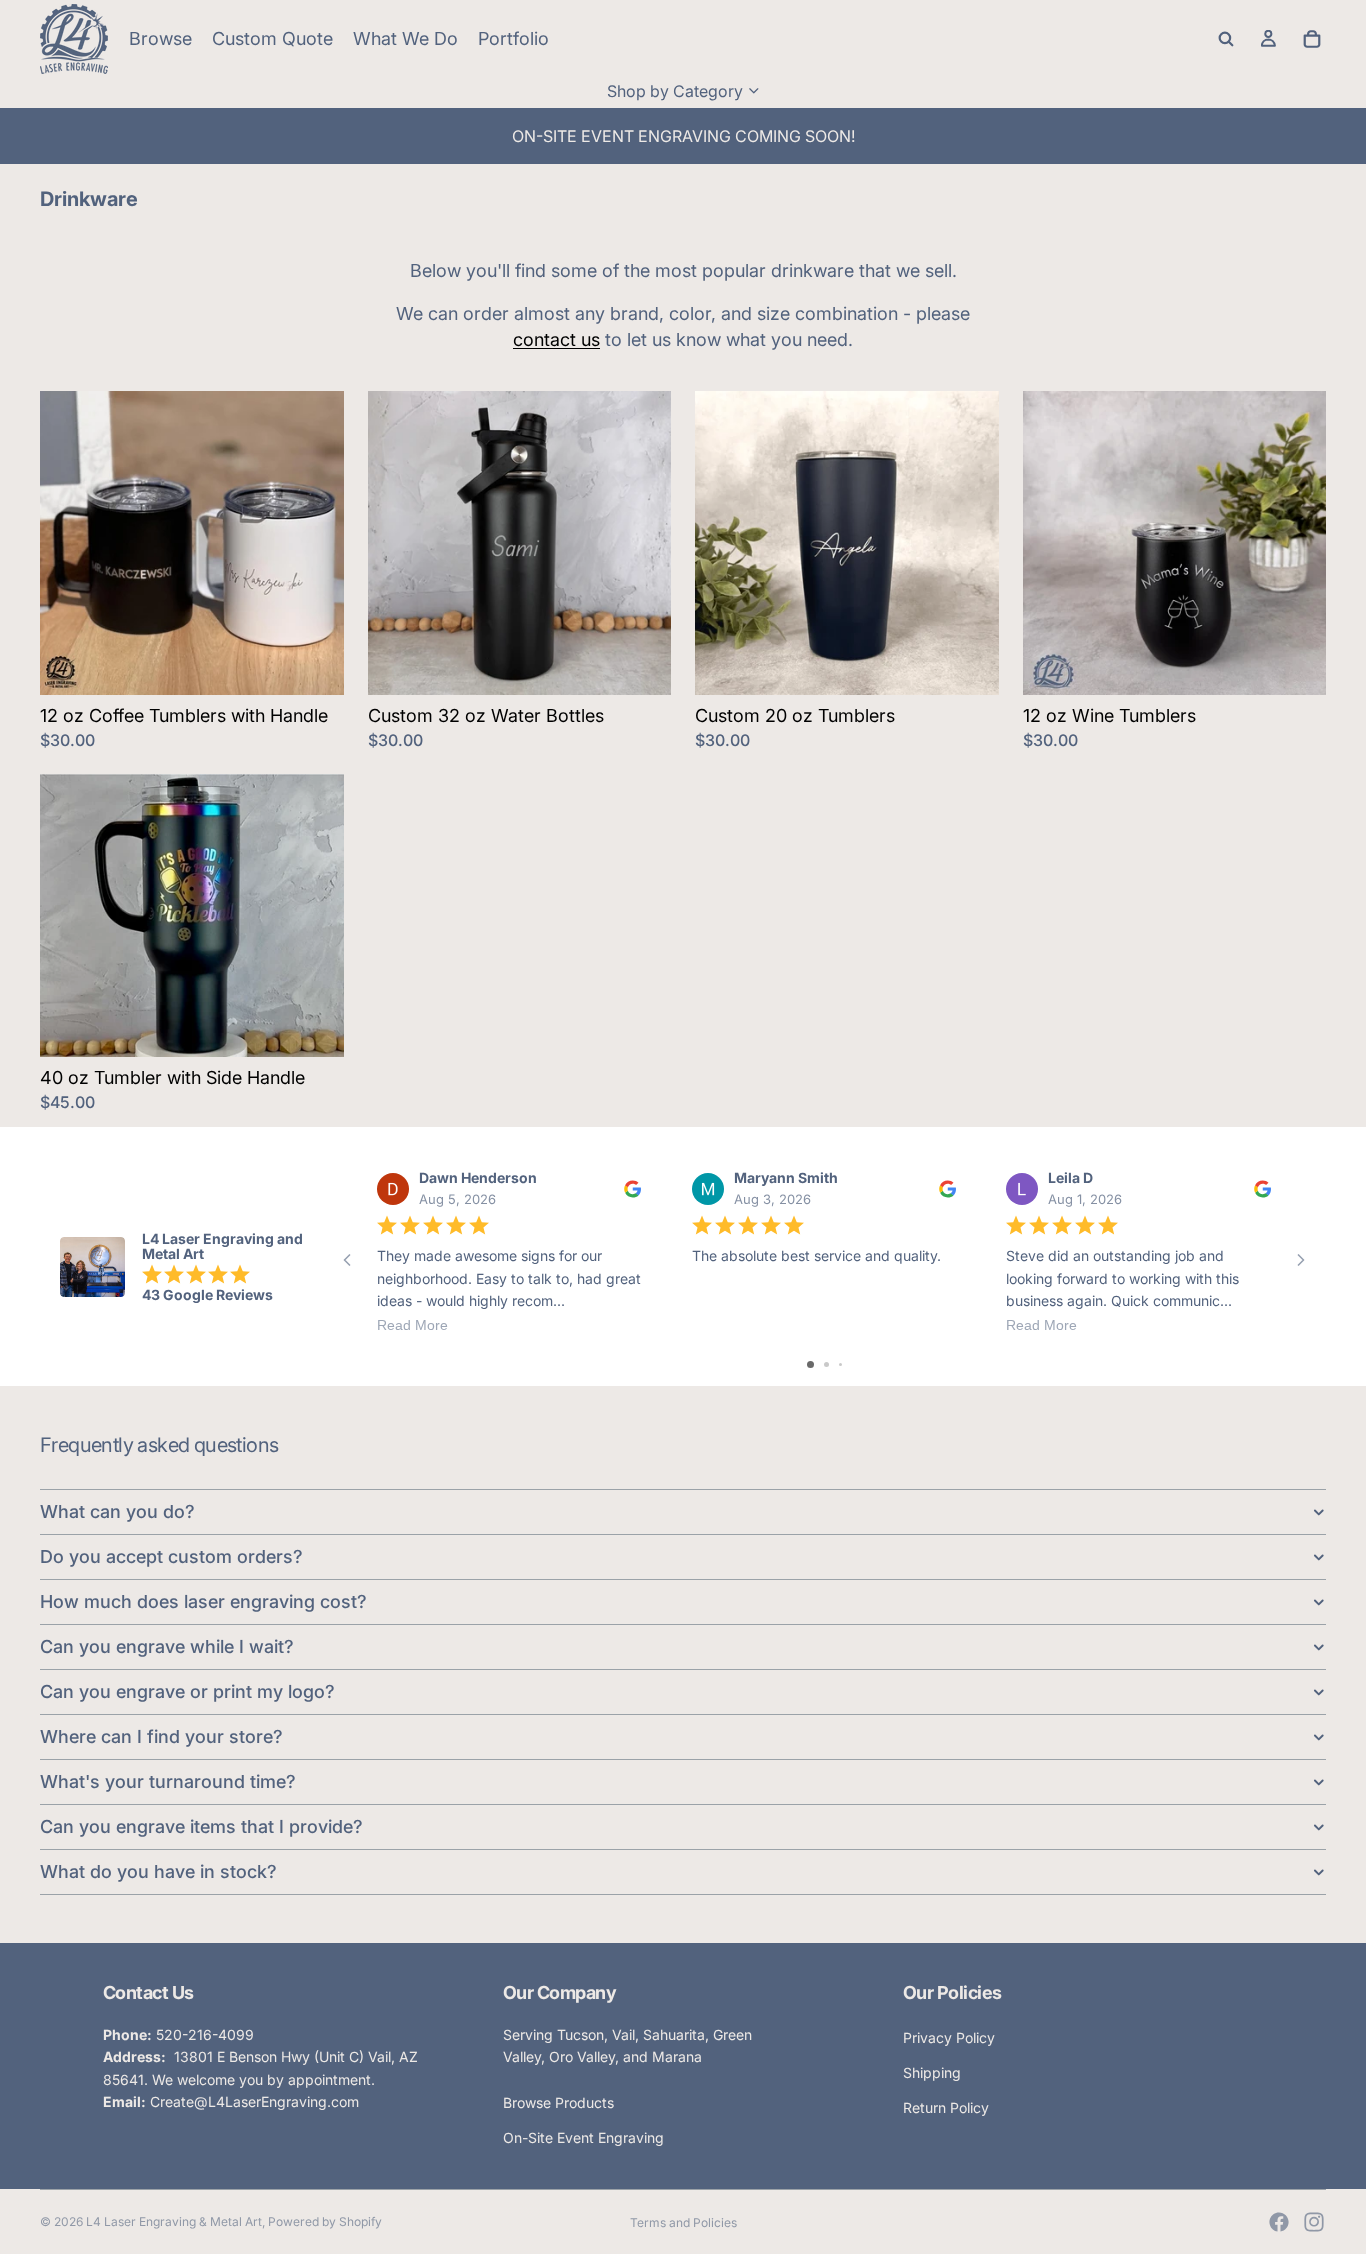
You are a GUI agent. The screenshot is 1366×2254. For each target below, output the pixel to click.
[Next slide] (314, 543)
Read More (412, 1326)
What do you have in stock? (158, 1871)
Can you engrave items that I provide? (201, 1826)
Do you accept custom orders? (171, 1556)
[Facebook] (1279, 2222)
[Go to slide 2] (826, 1364)
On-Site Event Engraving (583, 2137)
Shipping (932, 2072)
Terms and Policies (683, 2222)
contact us (556, 339)
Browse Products (558, 2102)
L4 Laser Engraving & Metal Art (174, 2221)
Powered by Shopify (325, 2221)
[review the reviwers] (632, 1189)
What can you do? (117, 1511)
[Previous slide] (70, 543)
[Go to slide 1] (810, 1364)
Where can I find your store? (161, 1736)
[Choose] (313, 664)
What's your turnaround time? (168, 1781)
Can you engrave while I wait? (167, 1646)
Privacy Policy (949, 2037)
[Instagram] (1314, 2222)
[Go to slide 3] (840, 1364)
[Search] (1226, 39)
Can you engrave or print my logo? (187, 1691)
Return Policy (946, 2107)
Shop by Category (675, 91)
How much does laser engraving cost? (203, 1601)
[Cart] (1312, 39)
